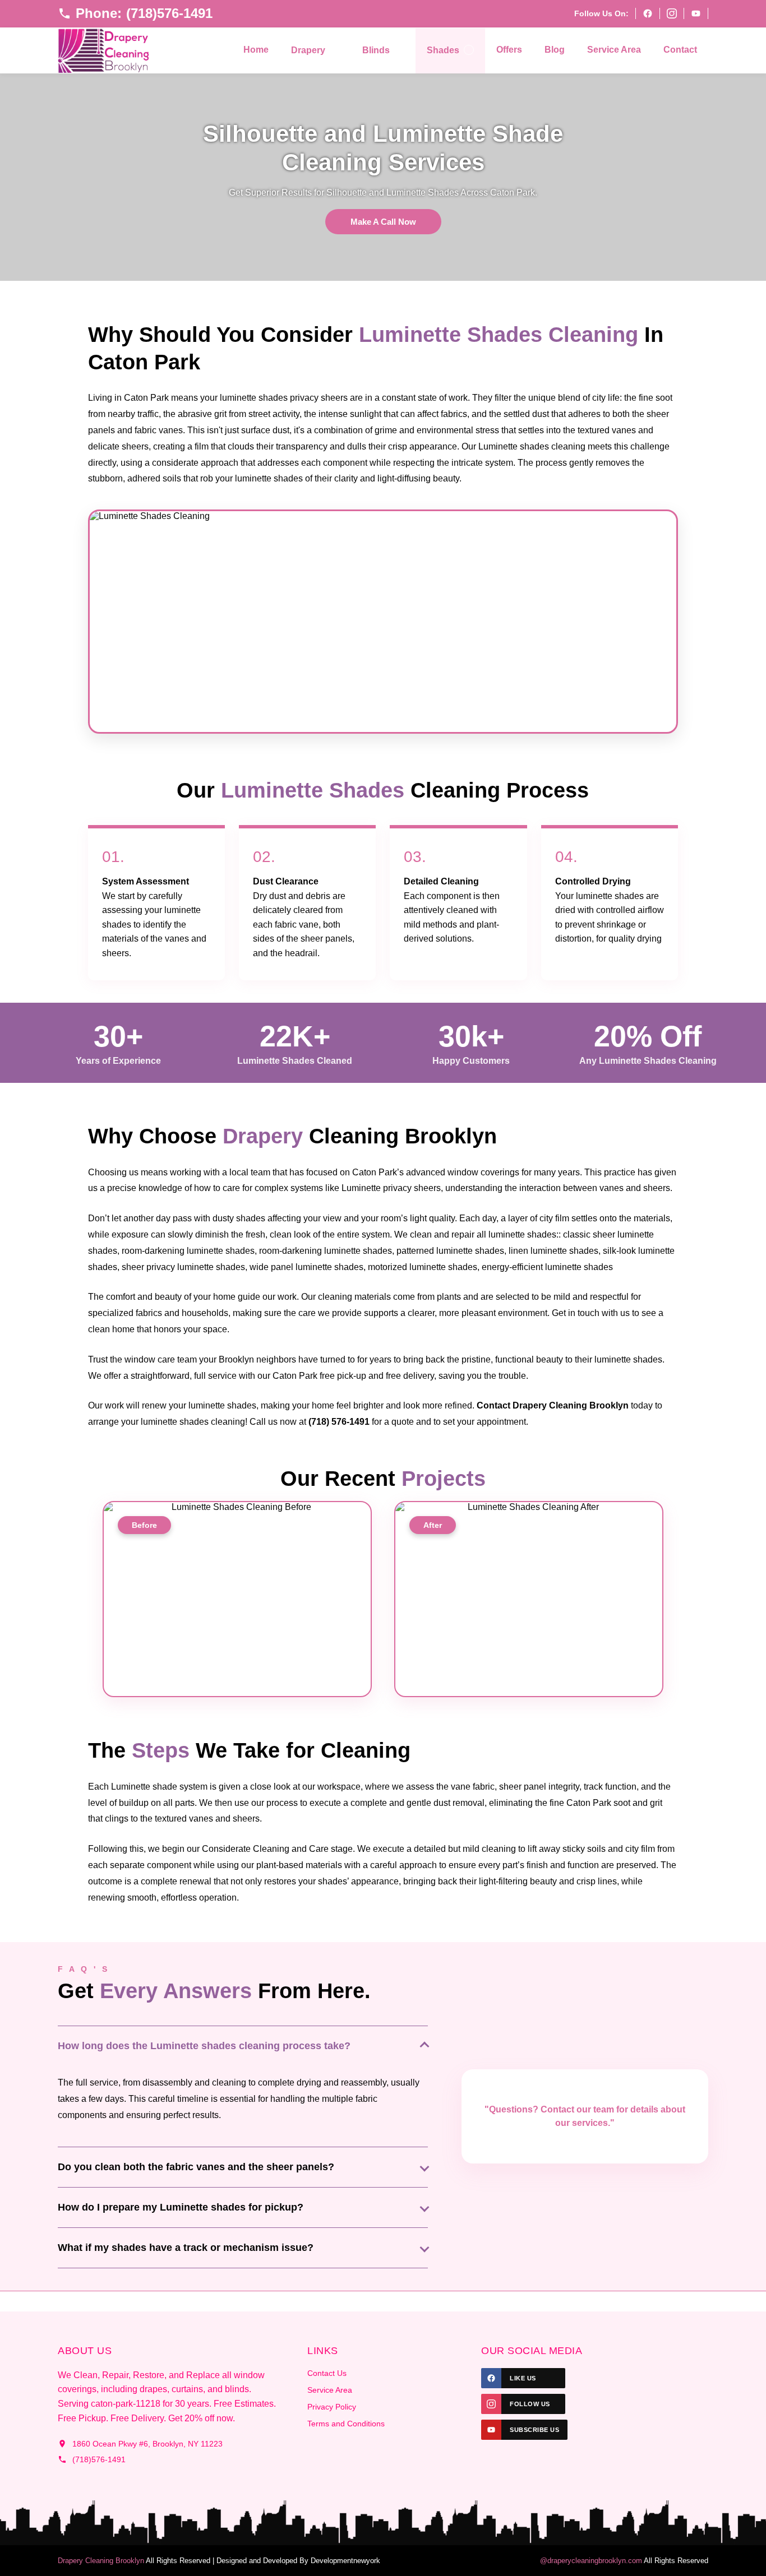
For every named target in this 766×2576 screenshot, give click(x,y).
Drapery (308, 50)
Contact (680, 50)
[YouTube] (696, 13)
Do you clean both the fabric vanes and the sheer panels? (196, 2167)
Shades (443, 50)
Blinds (376, 50)
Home (256, 50)
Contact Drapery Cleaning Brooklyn (553, 1405)
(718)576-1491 (99, 2459)
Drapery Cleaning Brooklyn (101, 2561)
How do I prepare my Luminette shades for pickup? (181, 2207)
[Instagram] (672, 13)
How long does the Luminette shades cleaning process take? (204, 2046)
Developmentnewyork (345, 2561)
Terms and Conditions (346, 2424)
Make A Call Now (383, 222)
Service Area (614, 50)
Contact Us (327, 2373)
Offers (509, 50)
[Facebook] (647, 13)
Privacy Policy (332, 2407)
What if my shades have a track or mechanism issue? (186, 2248)
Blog (555, 50)
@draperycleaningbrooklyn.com (591, 2561)
